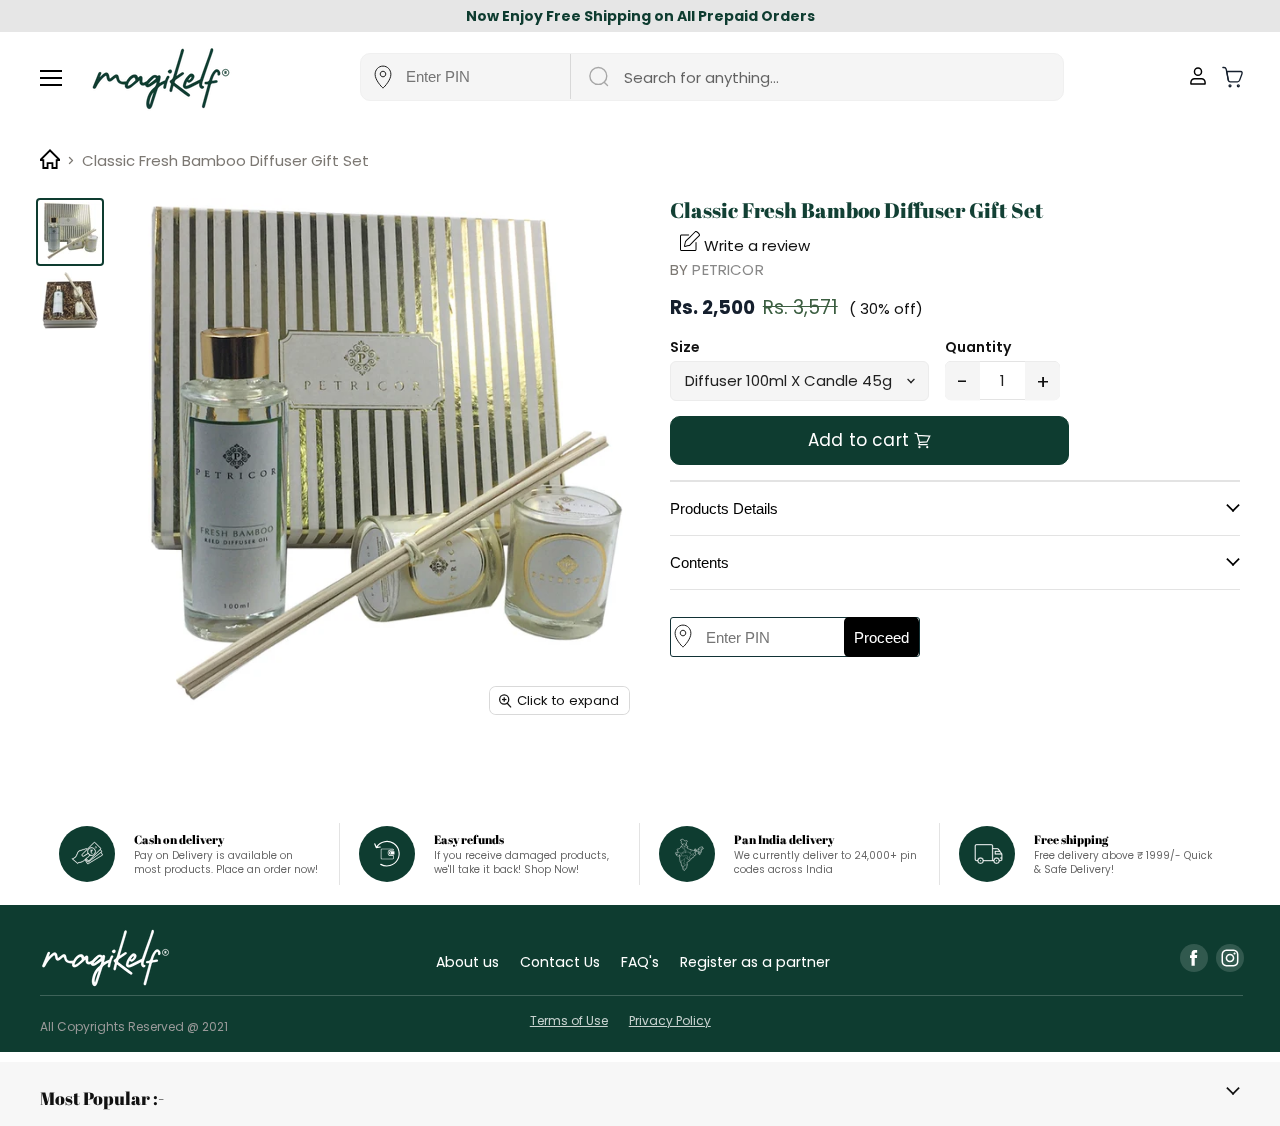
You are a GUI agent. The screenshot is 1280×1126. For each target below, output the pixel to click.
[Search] (597, 77)
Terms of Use (569, 1020)
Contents (699, 562)
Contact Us (560, 962)
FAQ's (640, 962)
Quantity (978, 347)
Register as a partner (755, 962)
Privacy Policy (670, 1020)
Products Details (724, 508)
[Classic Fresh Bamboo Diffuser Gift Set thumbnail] (70, 232)
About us (467, 962)
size (685, 347)
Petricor (727, 269)
